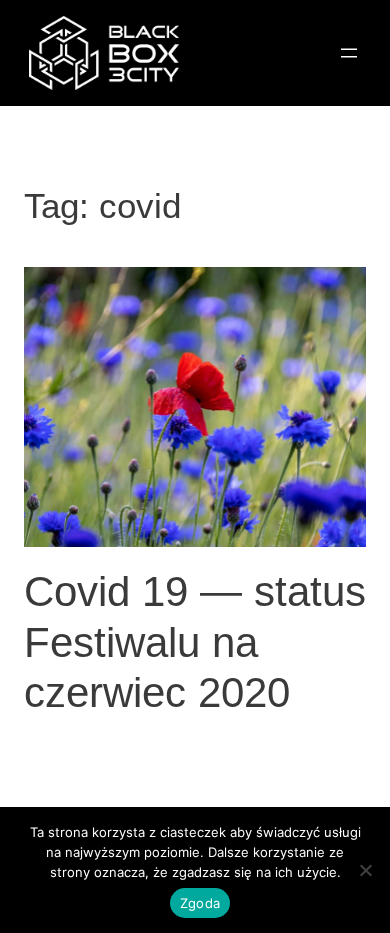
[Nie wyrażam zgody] (365, 870)
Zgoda (200, 903)
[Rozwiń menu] (349, 53)
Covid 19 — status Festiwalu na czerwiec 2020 (195, 642)
